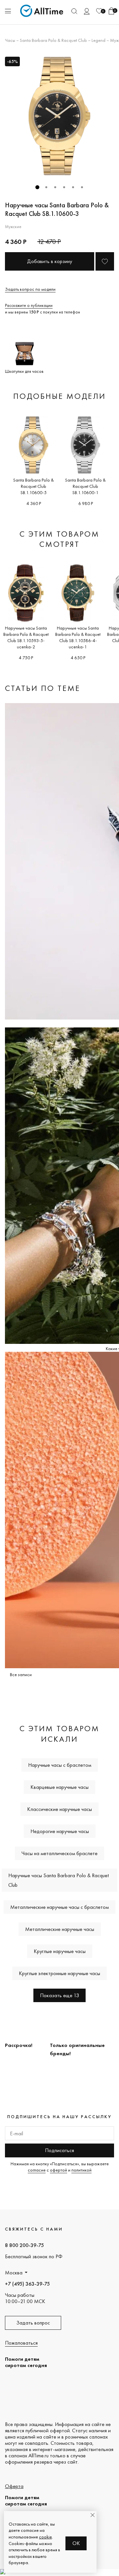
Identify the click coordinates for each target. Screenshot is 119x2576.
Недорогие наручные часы (60, 1831)
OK (76, 2543)
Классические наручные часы (59, 1809)
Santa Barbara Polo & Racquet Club (53, 40)
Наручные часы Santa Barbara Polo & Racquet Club (59, 1880)
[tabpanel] (59, 116)
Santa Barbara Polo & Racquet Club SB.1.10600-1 (85, 486)
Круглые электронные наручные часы (59, 1973)
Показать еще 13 (59, 1995)
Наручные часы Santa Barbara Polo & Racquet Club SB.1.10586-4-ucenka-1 (78, 637)
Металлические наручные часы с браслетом (59, 1907)
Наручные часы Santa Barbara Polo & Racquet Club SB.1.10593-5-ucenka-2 (26, 637)
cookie (45, 2537)
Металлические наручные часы (60, 1929)
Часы (10, 40)
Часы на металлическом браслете (59, 1853)
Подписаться (59, 2150)
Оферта (14, 2486)
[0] (99, 11)
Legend (99, 40)
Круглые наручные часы (60, 1951)
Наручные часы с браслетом (60, 1765)
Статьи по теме (43, 688)
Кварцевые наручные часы (59, 1787)
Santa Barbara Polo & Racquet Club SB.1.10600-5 (34, 486)
